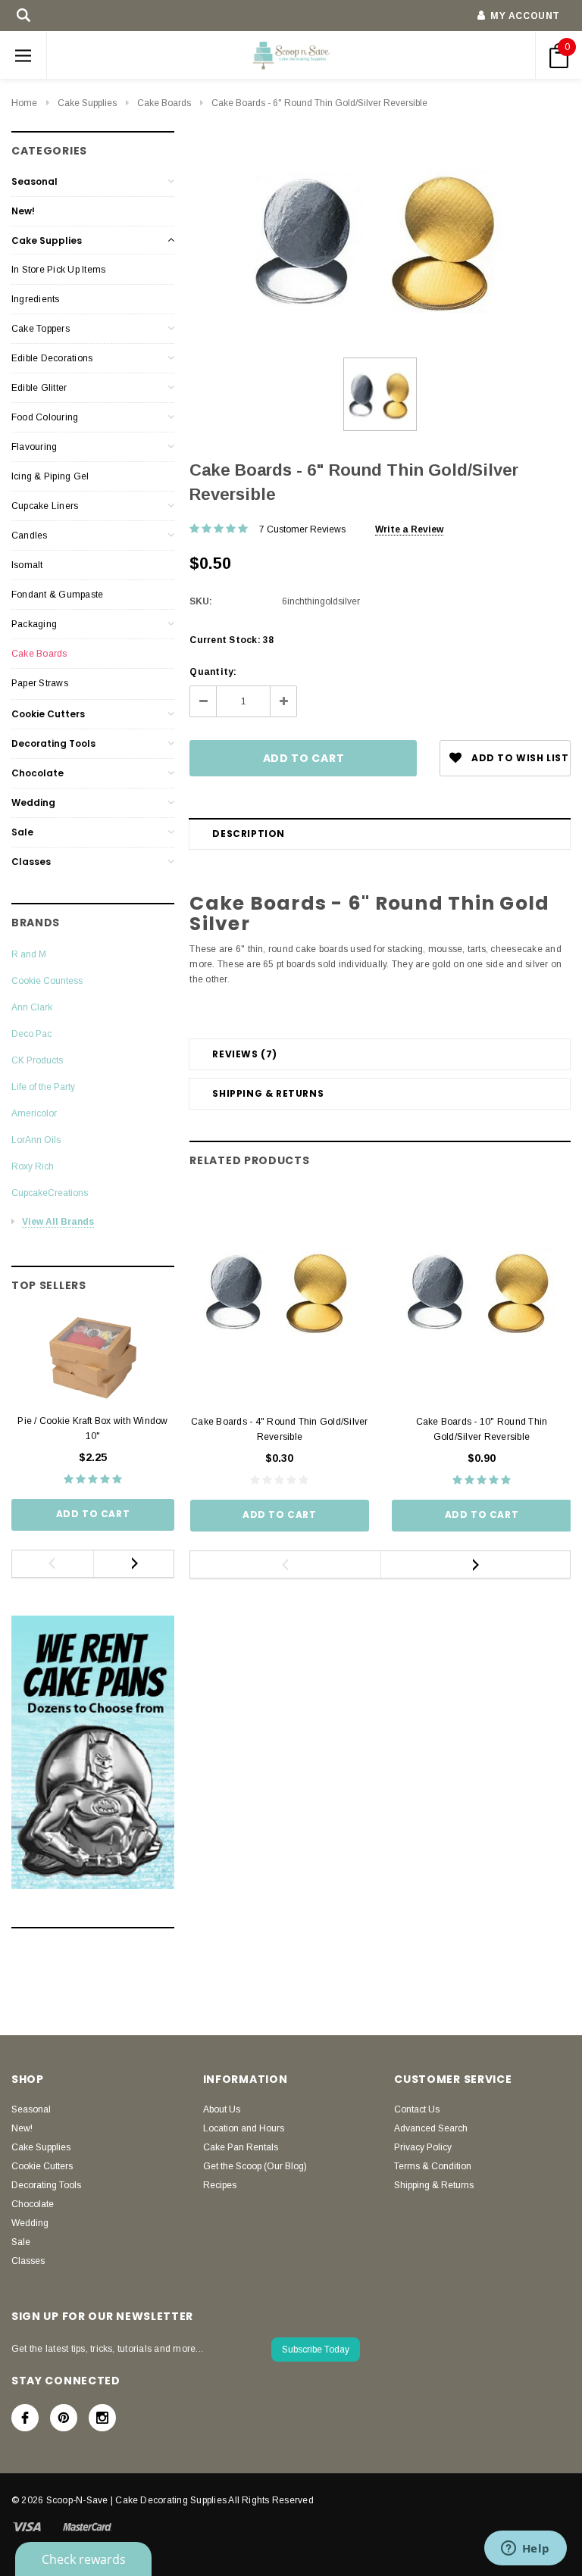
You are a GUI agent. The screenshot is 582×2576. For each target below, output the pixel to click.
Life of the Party (43, 1087)
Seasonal (34, 181)
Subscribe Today (316, 2350)
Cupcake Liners (45, 506)
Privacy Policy (423, 2147)
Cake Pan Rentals (241, 2147)
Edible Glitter (39, 388)
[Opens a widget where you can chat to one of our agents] (525, 2549)
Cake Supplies (87, 103)
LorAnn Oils (36, 1140)
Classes (31, 862)
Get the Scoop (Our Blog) (255, 2166)
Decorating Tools (53, 743)
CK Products (37, 1060)
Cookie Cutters (48, 714)
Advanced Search (431, 2128)
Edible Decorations (52, 358)
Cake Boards (164, 103)
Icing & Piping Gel (50, 476)
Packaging (34, 624)
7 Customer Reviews (302, 529)
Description (249, 834)
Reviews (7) (245, 1054)
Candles (30, 535)
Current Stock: (232, 640)
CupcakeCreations (50, 1193)
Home (24, 103)
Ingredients (36, 299)
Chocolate (38, 773)
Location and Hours (244, 2128)
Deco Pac (31, 1034)
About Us (222, 2109)
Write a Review (409, 529)
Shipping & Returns (268, 1093)
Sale (22, 832)
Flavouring (34, 447)
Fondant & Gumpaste (57, 595)
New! (23, 211)
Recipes (220, 2185)
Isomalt (27, 565)
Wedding (33, 802)
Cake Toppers (41, 329)
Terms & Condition (433, 2166)
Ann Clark (32, 1007)
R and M (29, 954)
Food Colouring (45, 417)
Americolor (34, 1113)
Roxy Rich (33, 1166)
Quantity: (213, 672)
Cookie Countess (47, 981)
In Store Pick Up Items (58, 270)
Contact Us (417, 2109)
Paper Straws (40, 683)
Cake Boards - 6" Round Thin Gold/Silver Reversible (319, 103)
